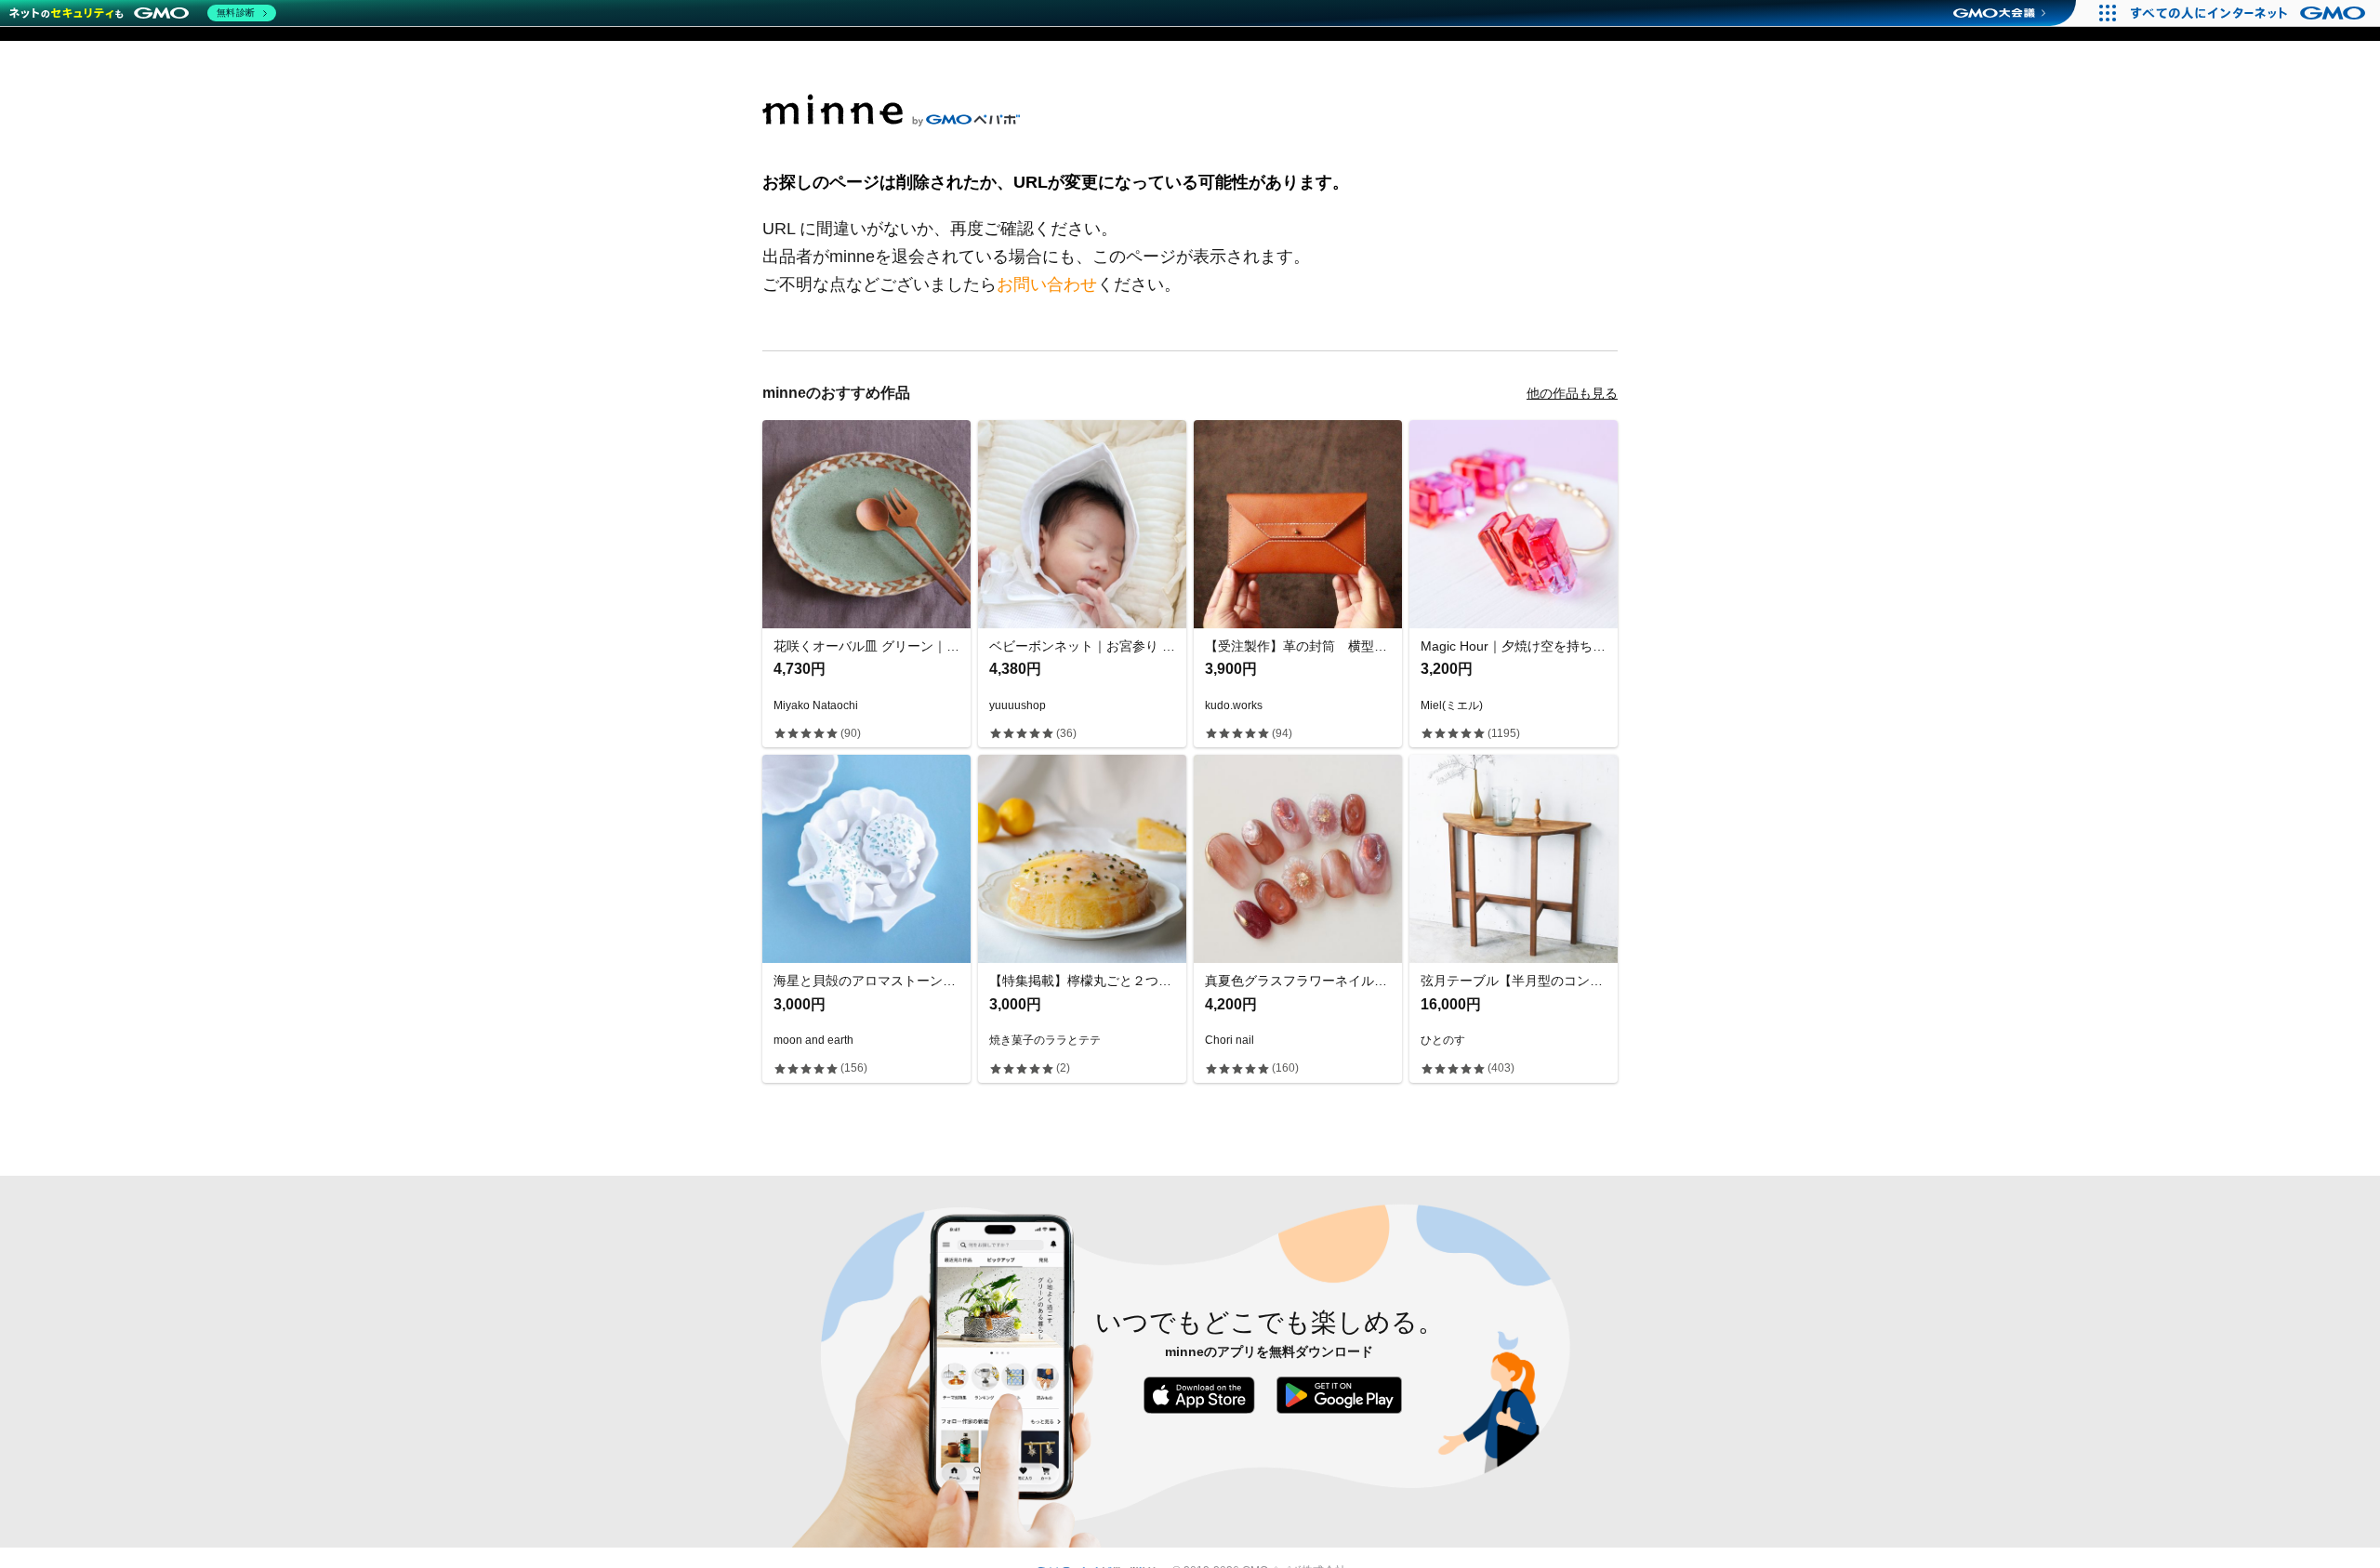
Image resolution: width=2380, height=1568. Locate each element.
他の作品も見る (1572, 393)
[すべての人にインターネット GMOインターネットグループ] (2250, 13)
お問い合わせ (1047, 284)
